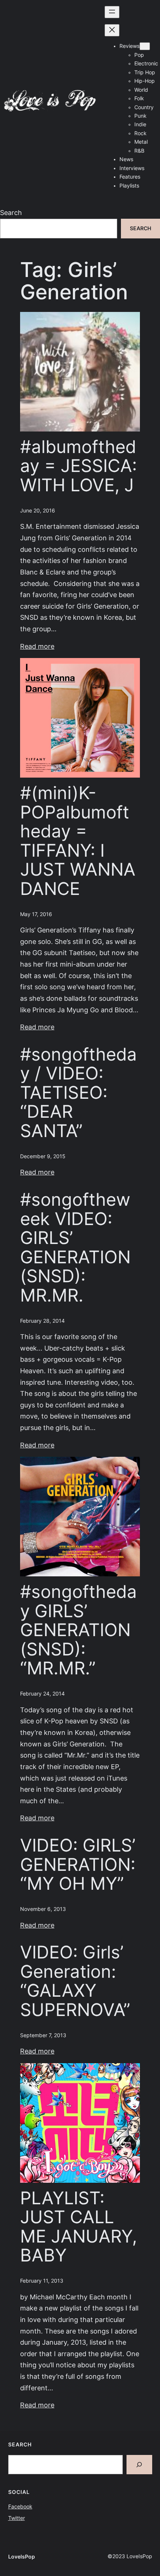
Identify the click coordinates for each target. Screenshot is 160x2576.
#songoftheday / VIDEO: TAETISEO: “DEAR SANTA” (79, 1093)
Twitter (17, 2518)
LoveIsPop (22, 2557)
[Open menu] (112, 12)
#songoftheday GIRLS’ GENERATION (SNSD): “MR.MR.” (79, 1630)
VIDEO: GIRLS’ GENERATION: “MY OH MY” (78, 1865)
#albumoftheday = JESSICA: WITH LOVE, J (79, 466)
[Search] (139, 2465)
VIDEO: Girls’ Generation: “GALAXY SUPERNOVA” (75, 1981)
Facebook (20, 2507)
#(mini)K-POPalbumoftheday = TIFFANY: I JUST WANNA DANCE (78, 841)
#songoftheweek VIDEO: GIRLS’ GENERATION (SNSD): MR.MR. (75, 1248)
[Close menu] (112, 30)
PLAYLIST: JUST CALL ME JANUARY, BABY (79, 2227)
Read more (37, 646)
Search (11, 213)
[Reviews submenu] (145, 46)
